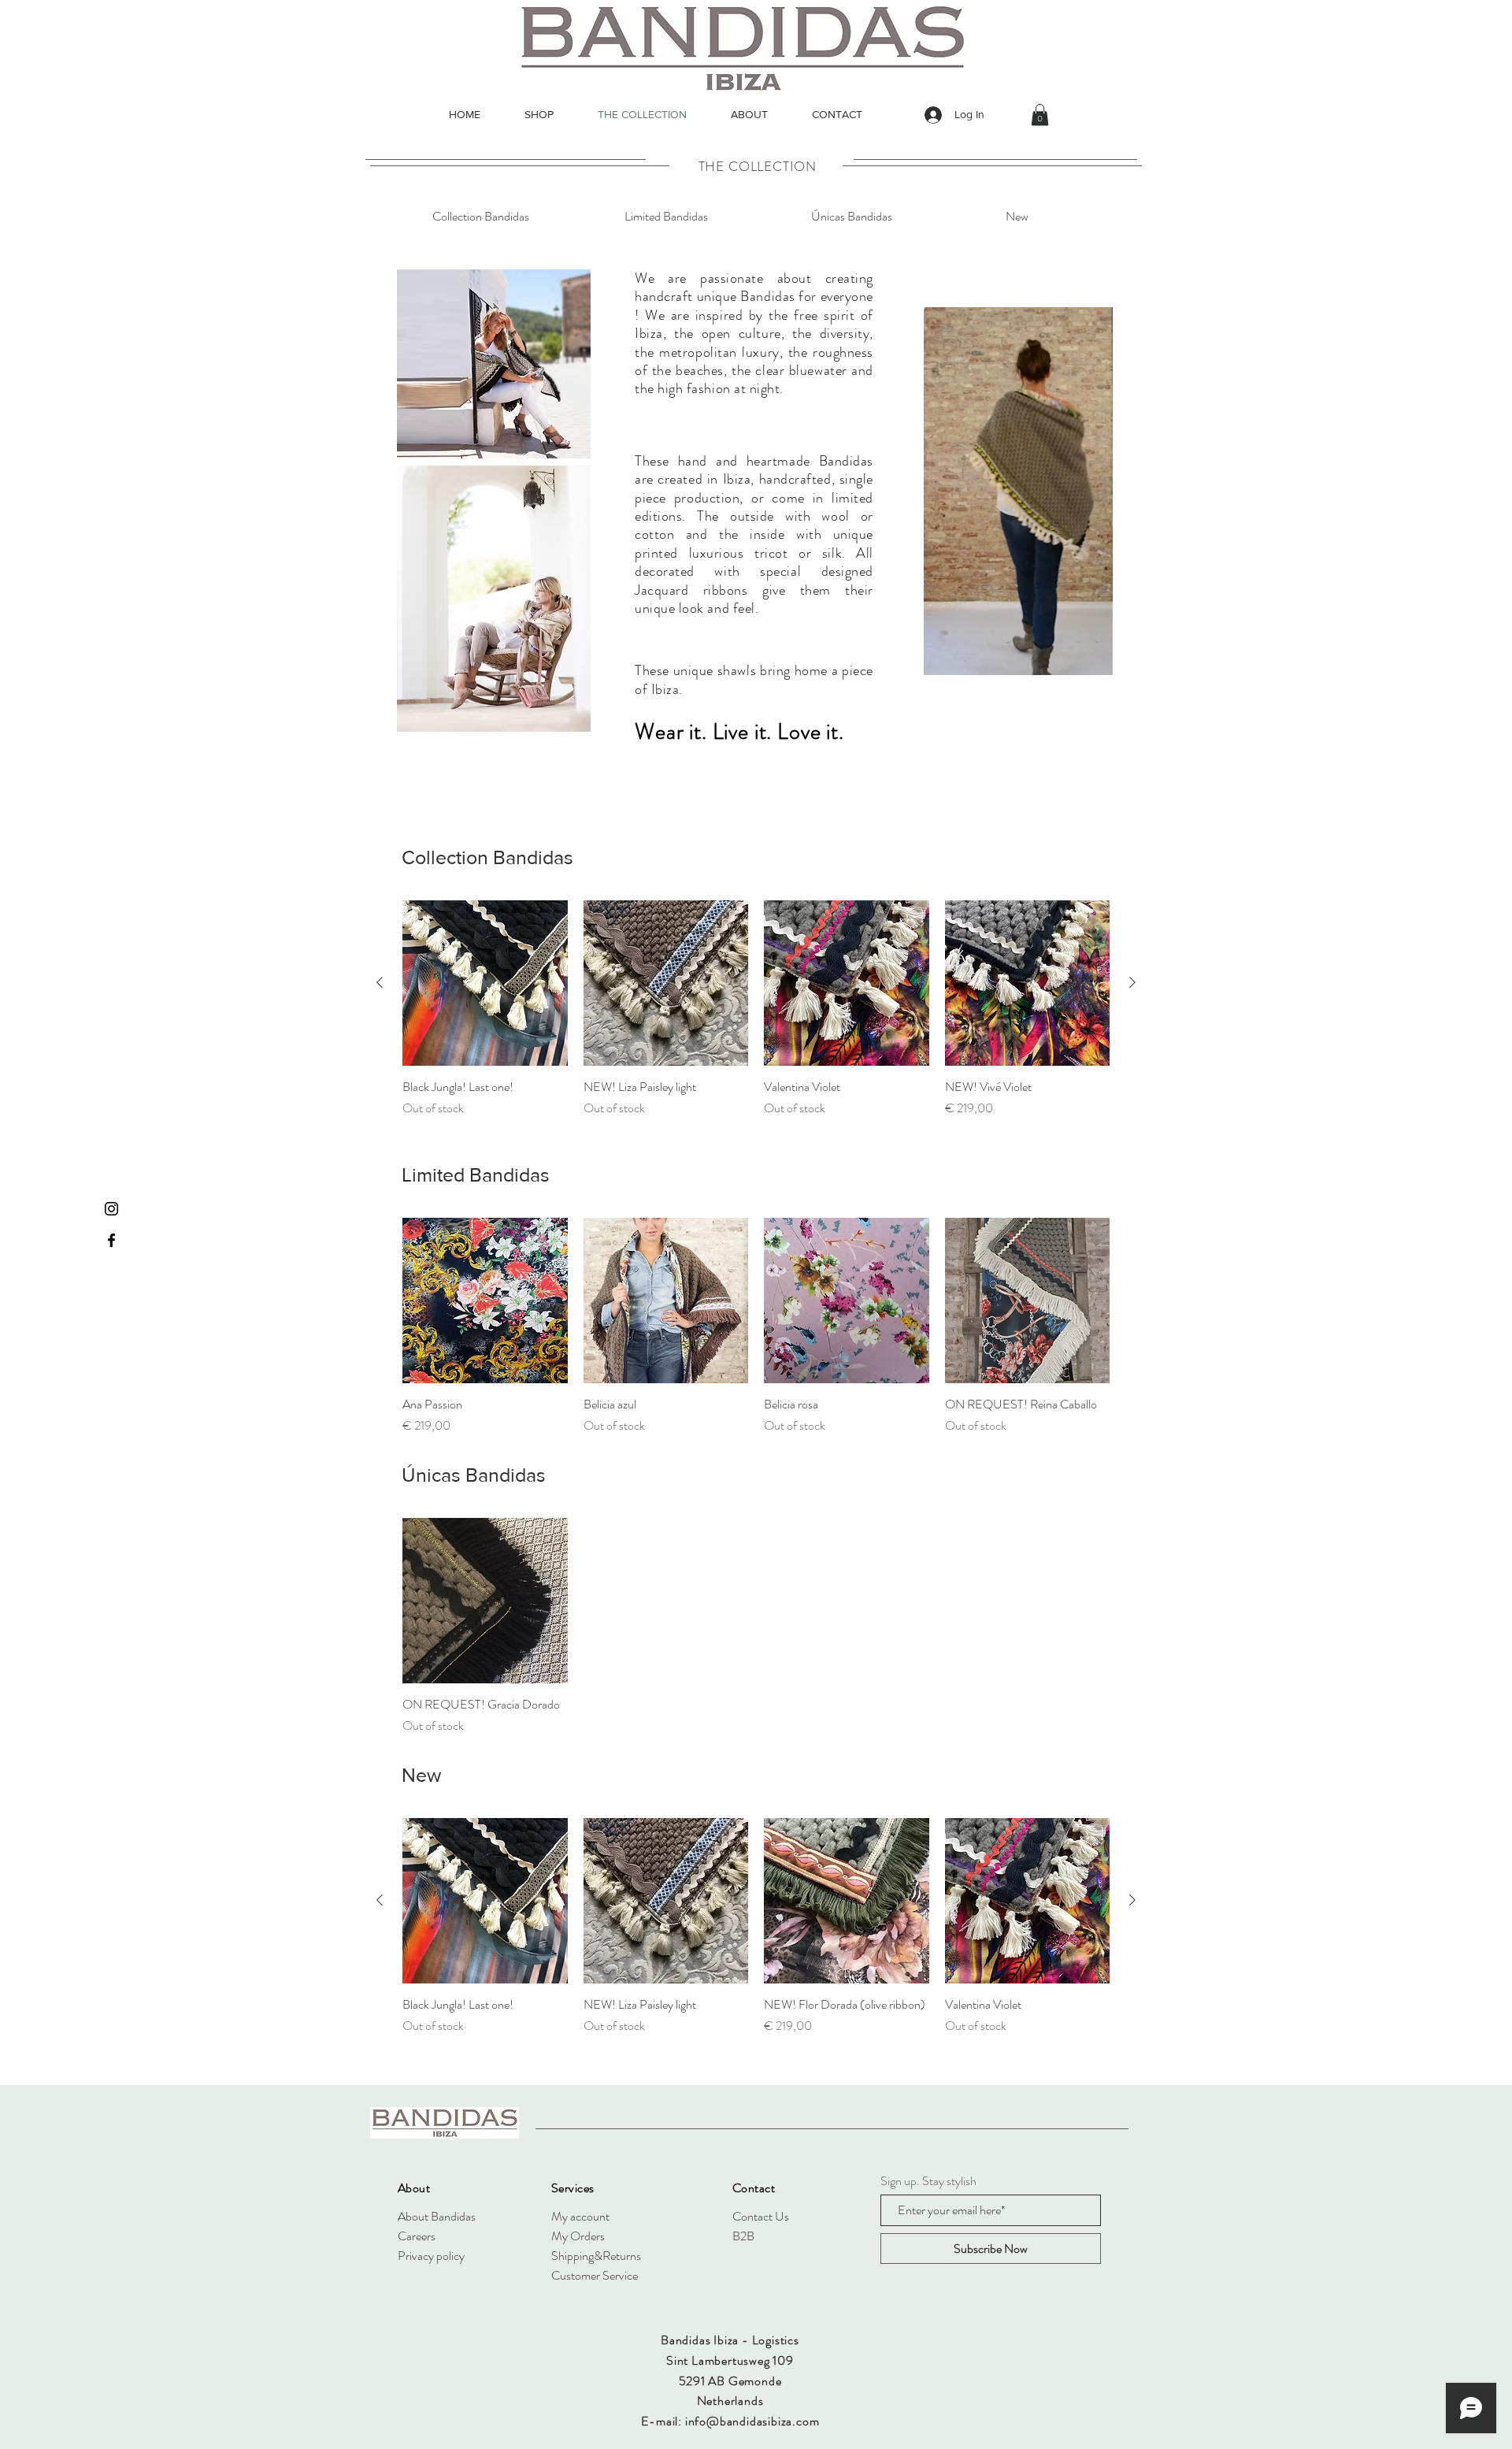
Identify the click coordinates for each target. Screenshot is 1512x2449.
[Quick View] (485, 983)
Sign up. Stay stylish (928, 2181)
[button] (1040, 115)
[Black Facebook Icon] (111, 1240)
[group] (756, 1018)
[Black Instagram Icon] (111, 1209)
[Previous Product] (380, 982)
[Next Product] (1132, 982)
